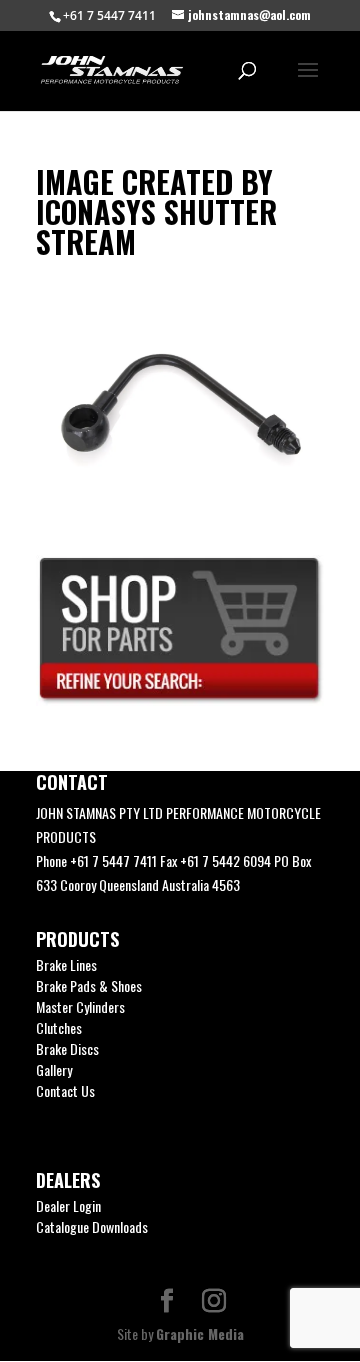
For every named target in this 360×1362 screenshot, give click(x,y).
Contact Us (65, 1090)
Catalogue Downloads (92, 1226)
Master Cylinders (80, 1006)
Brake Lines (66, 964)
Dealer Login (68, 1205)
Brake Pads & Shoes (89, 985)
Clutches (59, 1027)
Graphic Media (200, 1333)
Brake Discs (67, 1048)
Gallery (54, 1069)
